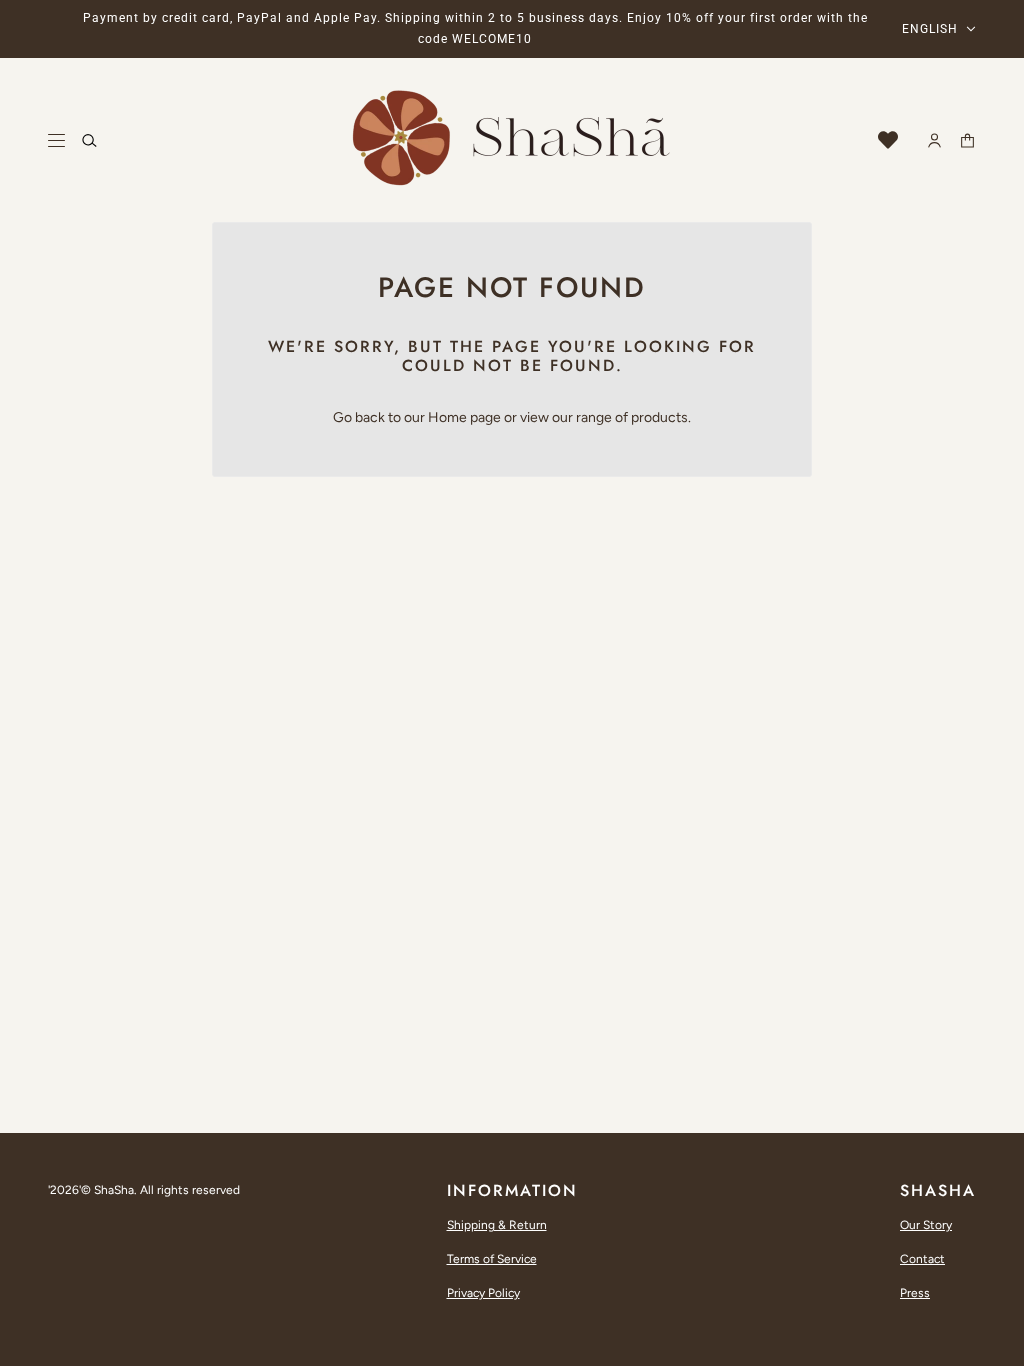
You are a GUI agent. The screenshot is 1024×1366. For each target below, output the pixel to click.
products (659, 417)
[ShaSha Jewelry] (512, 140)
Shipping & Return (497, 1225)
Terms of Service (492, 1259)
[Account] (934, 140)
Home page (464, 417)
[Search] (89, 140)
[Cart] (967, 140)
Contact (922, 1259)
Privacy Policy (483, 1293)
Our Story (926, 1225)
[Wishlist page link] (888, 140)
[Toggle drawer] (56, 140)
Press (915, 1293)
